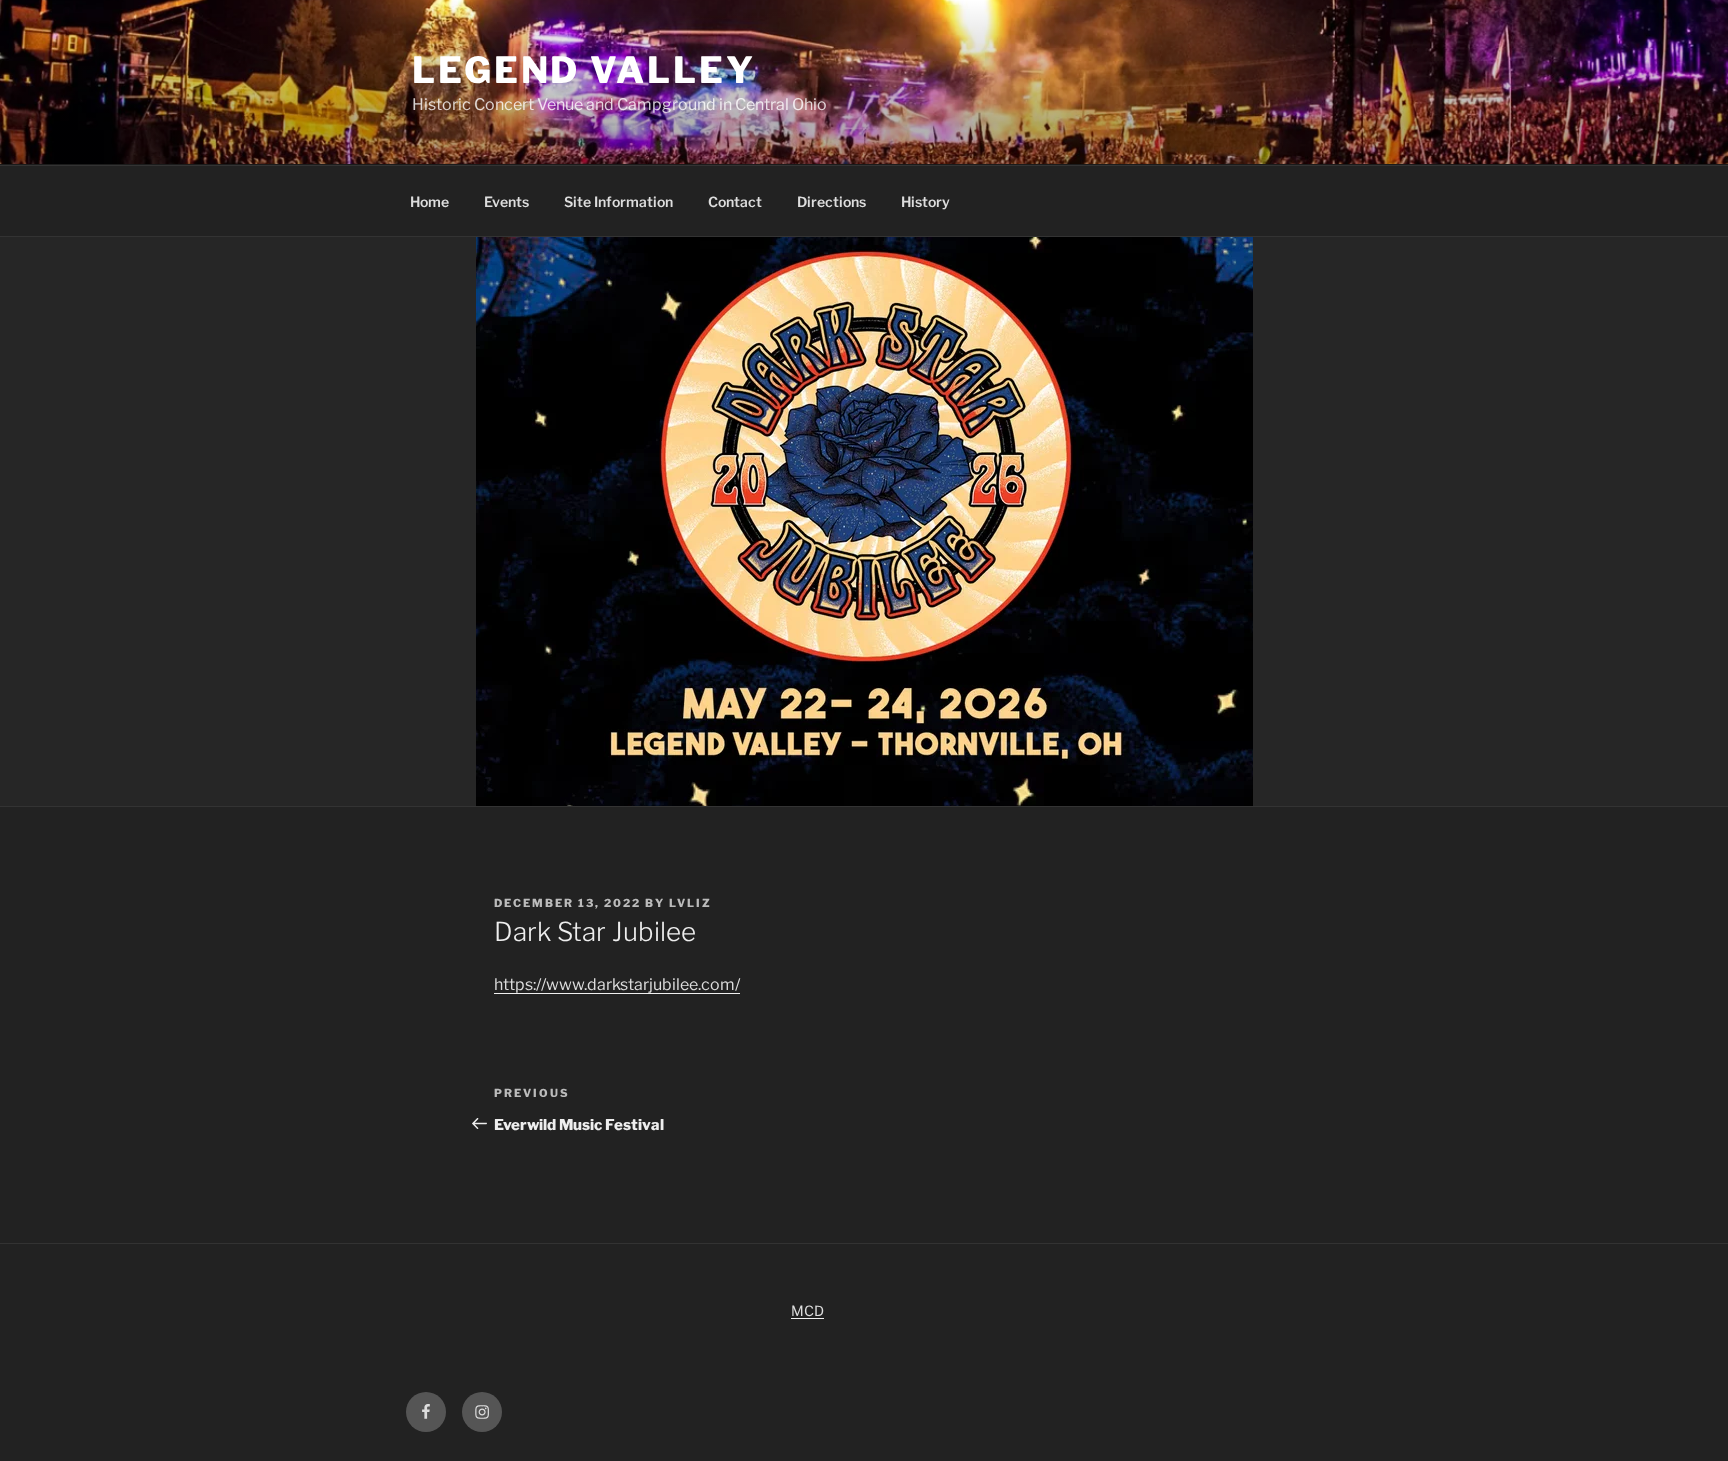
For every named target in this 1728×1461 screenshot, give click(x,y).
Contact (735, 201)
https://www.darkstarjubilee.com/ (617, 984)
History (925, 201)
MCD (807, 1310)
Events (506, 201)
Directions (831, 201)
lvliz (690, 903)
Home (429, 201)
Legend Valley (583, 70)
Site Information (618, 201)
